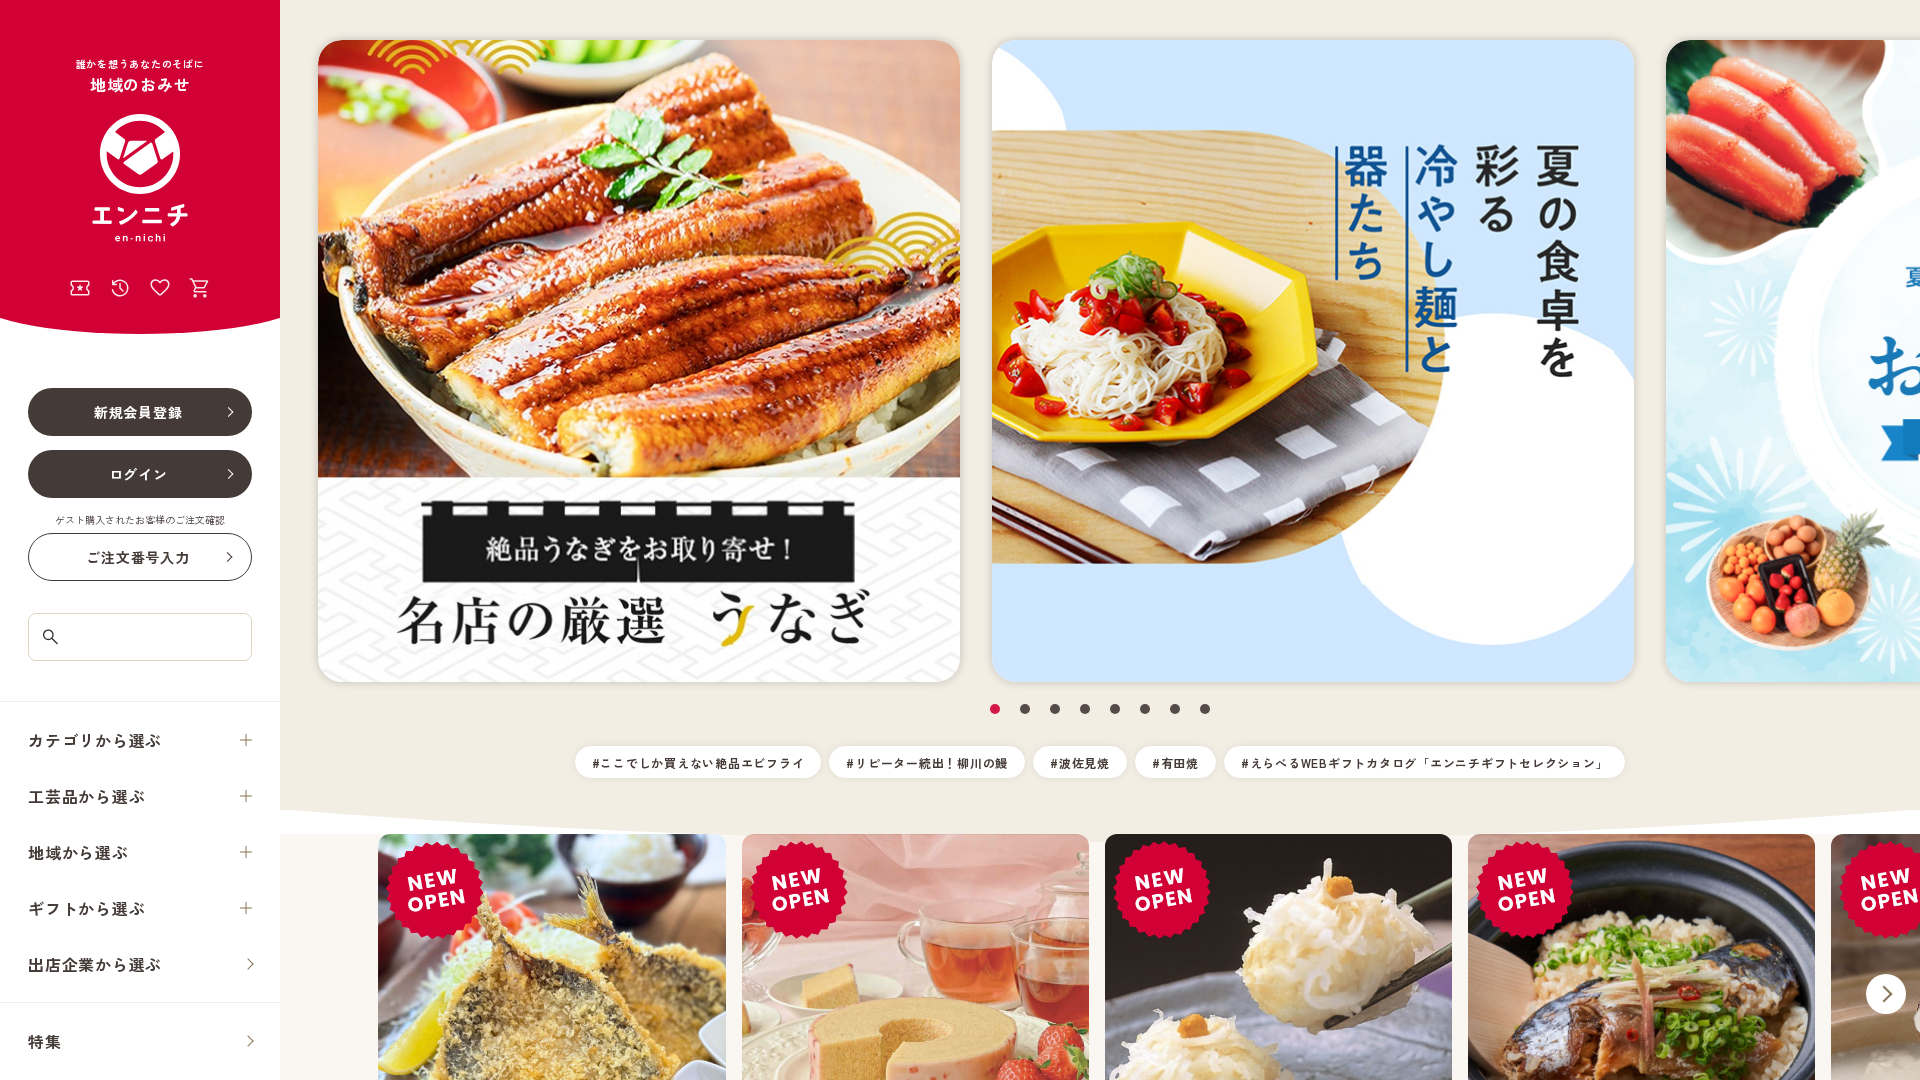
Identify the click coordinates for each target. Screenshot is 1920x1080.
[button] (995, 709)
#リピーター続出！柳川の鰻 (927, 762)
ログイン (138, 474)
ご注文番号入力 (137, 557)
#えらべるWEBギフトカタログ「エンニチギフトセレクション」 (1425, 762)
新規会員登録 (138, 412)
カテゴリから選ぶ (95, 740)
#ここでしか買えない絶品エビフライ (698, 762)
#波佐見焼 (1080, 762)
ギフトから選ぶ (86, 908)
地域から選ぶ (78, 852)
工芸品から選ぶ (86, 796)
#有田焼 (1175, 762)
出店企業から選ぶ (95, 964)
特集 (45, 1041)
